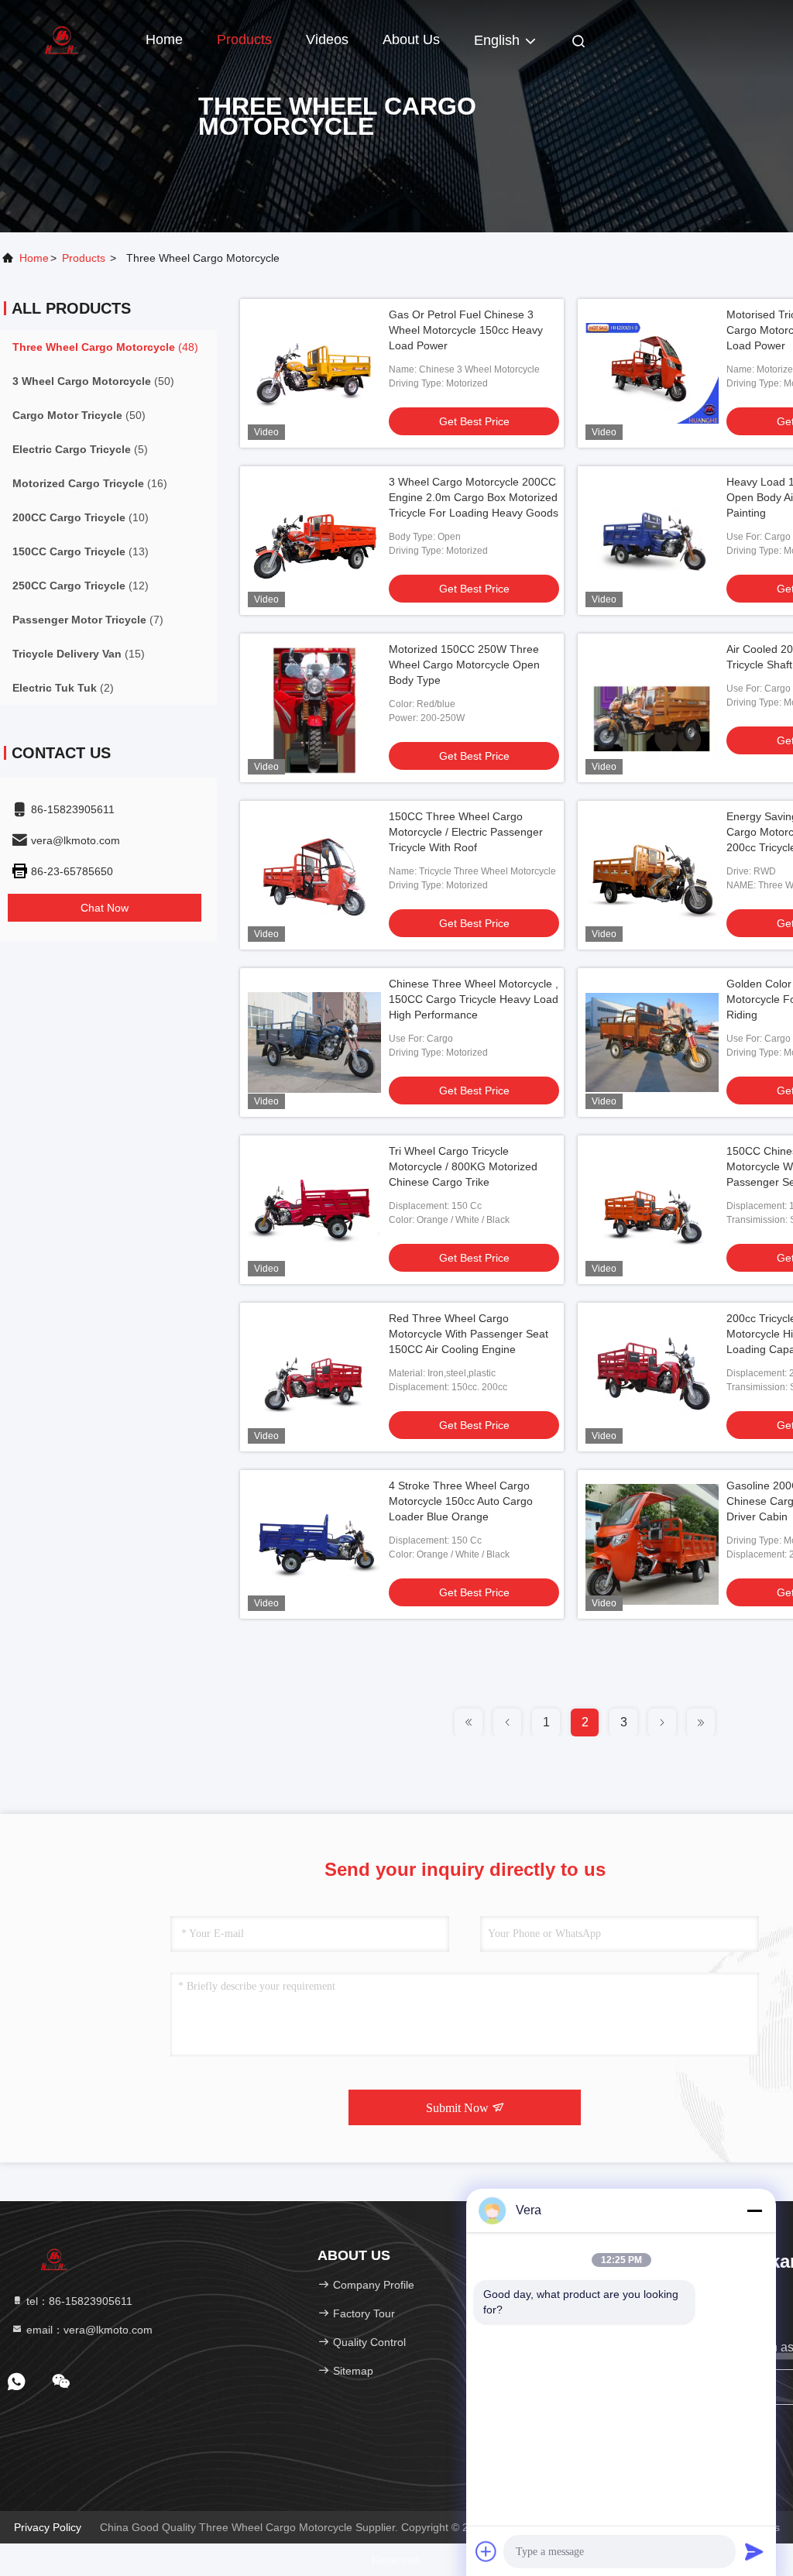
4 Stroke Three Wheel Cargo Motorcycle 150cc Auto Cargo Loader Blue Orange (461, 1501)
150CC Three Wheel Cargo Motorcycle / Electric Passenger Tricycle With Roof (466, 832)
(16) (90, 483)
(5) (80, 449)
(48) (105, 347)
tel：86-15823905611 (78, 2301)
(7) (88, 620)
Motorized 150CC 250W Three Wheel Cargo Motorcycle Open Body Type (464, 665)
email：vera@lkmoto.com (88, 2330)
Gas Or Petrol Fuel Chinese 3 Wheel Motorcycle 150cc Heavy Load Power (466, 330)
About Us (411, 39)
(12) (81, 586)
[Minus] (754, 2210)
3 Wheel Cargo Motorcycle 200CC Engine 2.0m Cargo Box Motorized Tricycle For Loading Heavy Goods (474, 497)
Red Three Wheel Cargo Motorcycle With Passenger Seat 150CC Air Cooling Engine (469, 1334)
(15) (79, 654)
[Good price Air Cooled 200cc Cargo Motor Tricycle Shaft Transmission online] (652, 708)
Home (164, 39)
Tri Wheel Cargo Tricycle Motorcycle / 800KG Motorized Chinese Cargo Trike (463, 1166)
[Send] (754, 2551)
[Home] (62, 39)
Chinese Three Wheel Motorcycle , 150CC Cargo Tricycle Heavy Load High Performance (474, 999)
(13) (81, 551)
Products (244, 39)
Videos (327, 39)
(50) (93, 381)
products (84, 258)
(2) (63, 688)
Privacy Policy (48, 2527)
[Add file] (486, 2551)
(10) (81, 517)
